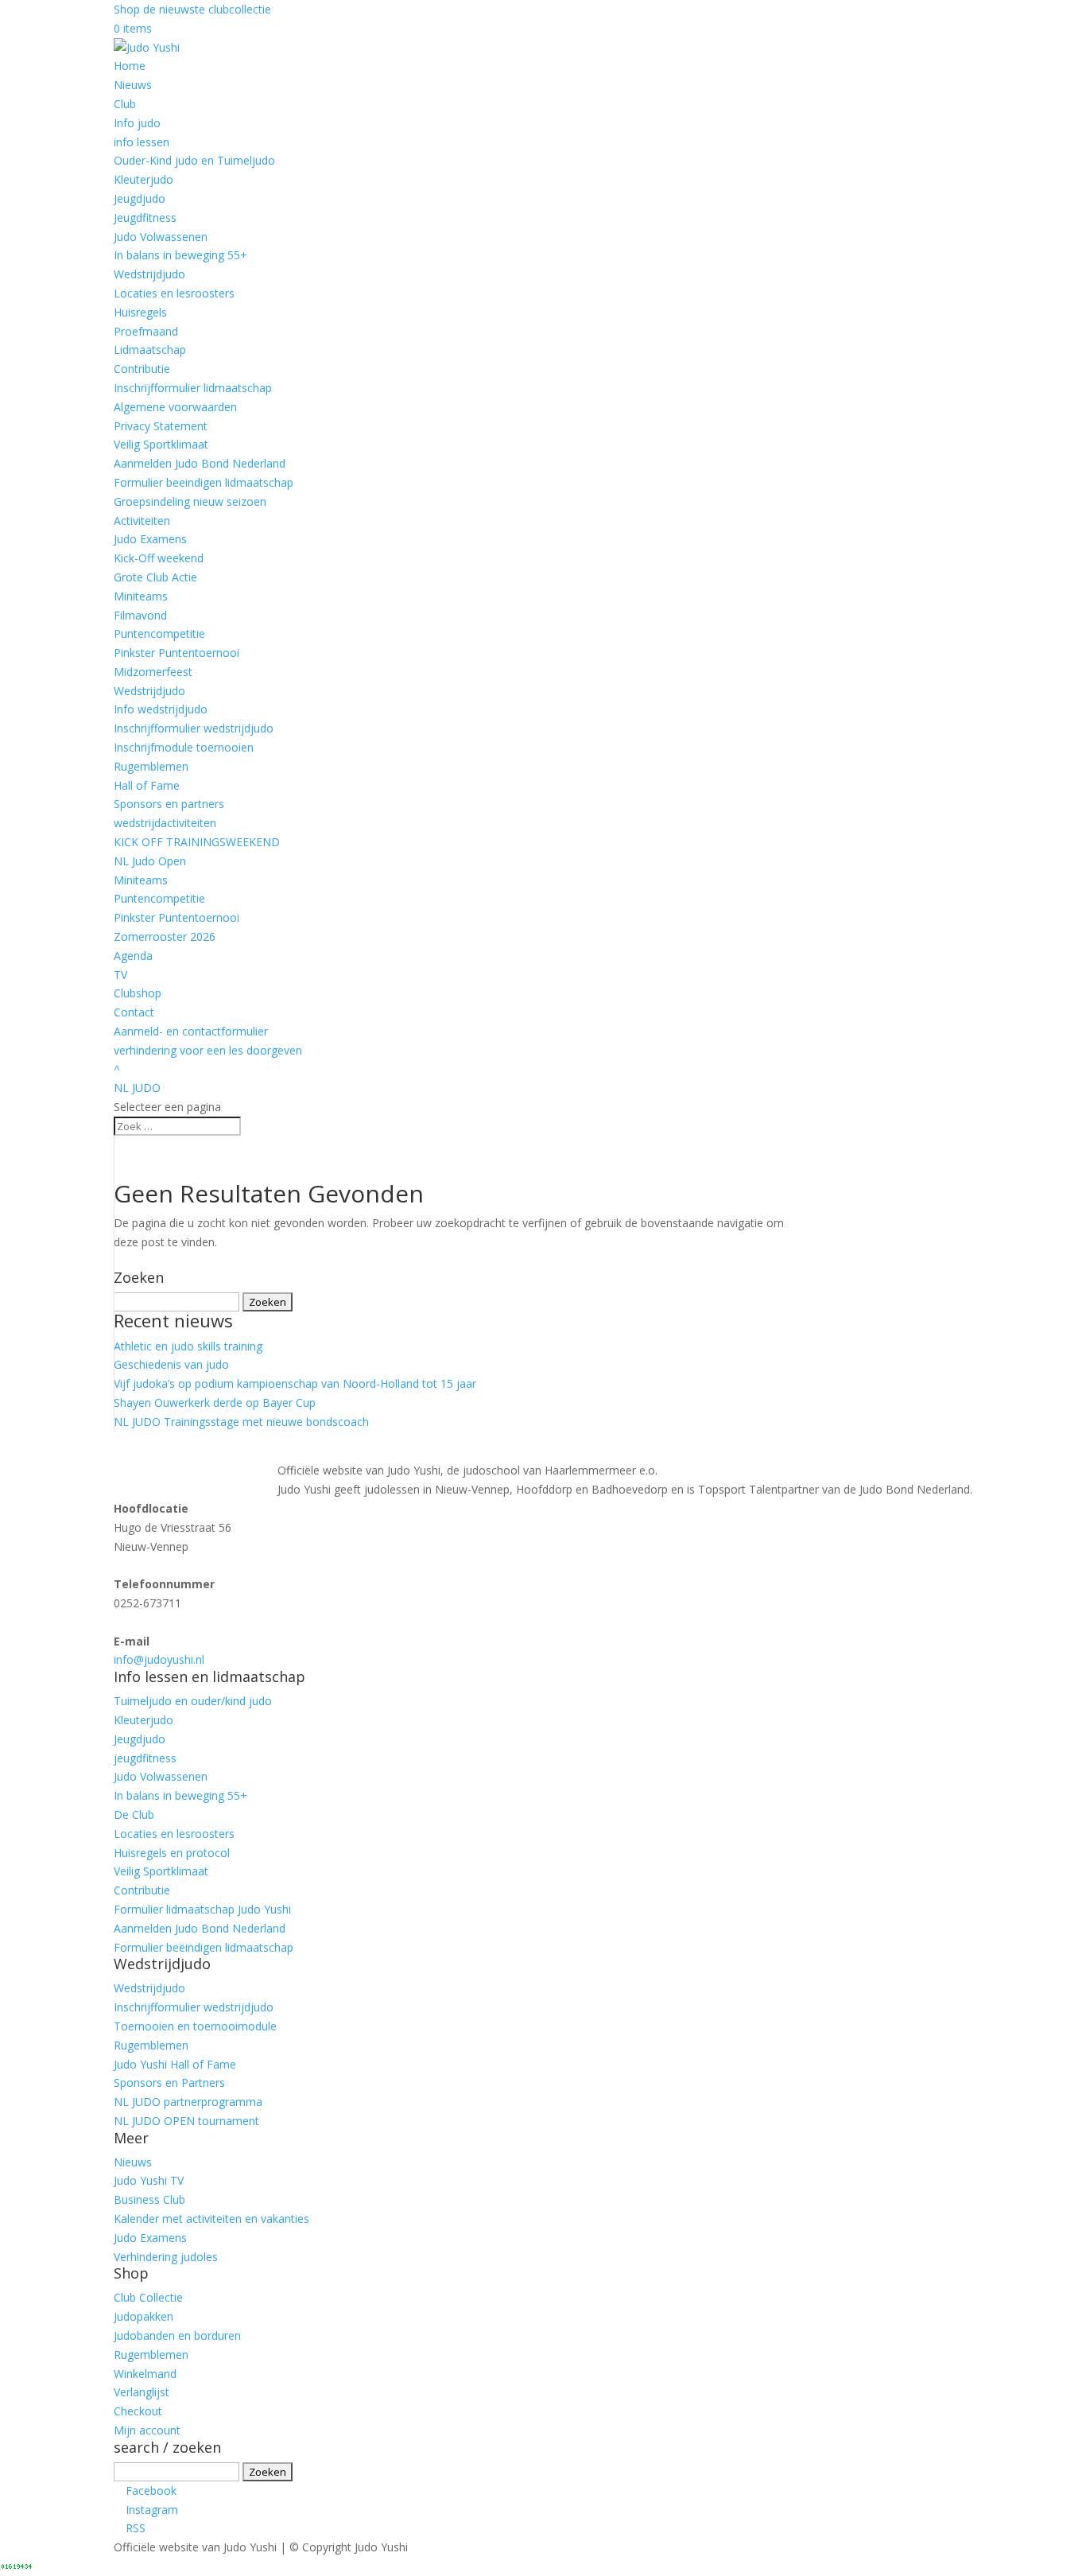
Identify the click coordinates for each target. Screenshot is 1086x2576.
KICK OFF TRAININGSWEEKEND (197, 842)
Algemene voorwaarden (175, 407)
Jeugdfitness (145, 218)
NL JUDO (137, 1088)
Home (130, 66)
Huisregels (140, 312)
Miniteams (141, 596)
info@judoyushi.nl (159, 1659)
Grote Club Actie (155, 577)
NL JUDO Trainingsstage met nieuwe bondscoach (241, 1422)
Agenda (133, 956)
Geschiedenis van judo (171, 1364)
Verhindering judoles (166, 2257)
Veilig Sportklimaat (161, 444)
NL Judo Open (150, 861)
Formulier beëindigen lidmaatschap (204, 1947)
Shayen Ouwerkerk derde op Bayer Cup (215, 1403)
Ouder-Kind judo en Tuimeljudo (194, 160)
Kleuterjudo (144, 179)
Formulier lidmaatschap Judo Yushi (202, 1909)
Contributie (142, 369)
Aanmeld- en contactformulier (191, 1031)
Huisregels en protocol (172, 1853)
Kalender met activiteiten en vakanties (211, 2219)
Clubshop (138, 993)
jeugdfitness (145, 1758)
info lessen (142, 142)
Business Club (149, 2199)
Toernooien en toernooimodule (195, 2026)
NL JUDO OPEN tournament (186, 2121)
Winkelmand (145, 2374)
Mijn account (147, 2430)
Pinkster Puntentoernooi (176, 653)
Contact (134, 1012)
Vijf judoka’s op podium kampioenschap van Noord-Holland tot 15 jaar (295, 1383)
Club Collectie (148, 2297)
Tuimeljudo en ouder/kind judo (193, 1701)
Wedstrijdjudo (149, 274)
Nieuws (133, 85)
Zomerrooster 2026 (165, 936)
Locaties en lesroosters (174, 293)
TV (120, 975)
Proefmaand (146, 331)
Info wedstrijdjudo (161, 709)
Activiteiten (142, 521)
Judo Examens (150, 539)
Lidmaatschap (150, 350)
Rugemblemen (151, 766)
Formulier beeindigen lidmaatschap (204, 482)
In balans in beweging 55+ (180, 255)
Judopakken (144, 2316)
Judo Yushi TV (149, 2180)
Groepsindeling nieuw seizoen (190, 501)
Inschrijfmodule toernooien (184, 747)
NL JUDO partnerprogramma (188, 2102)
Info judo (137, 123)
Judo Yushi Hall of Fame (175, 2064)
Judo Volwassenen (161, 237)
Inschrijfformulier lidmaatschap (193, 388)
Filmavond (140, 615)
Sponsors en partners (169, 804)
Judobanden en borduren (177, 2335)
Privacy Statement (161, 426)
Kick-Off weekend (159, 558)
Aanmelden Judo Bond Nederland (200, 463)
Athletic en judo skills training (188, 1346)
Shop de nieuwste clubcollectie (192, 9)
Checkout (138, 2411)
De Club (134, 1814)
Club (125, 104)
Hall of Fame (147, 785)
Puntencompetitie (159, 633)
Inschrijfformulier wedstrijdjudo (194, 728)
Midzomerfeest (153, 672)
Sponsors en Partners (169, 2083)
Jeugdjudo (140, 198)
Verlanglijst (142, 2392)
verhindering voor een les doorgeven (208, 1050)
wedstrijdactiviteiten (165, 823)
